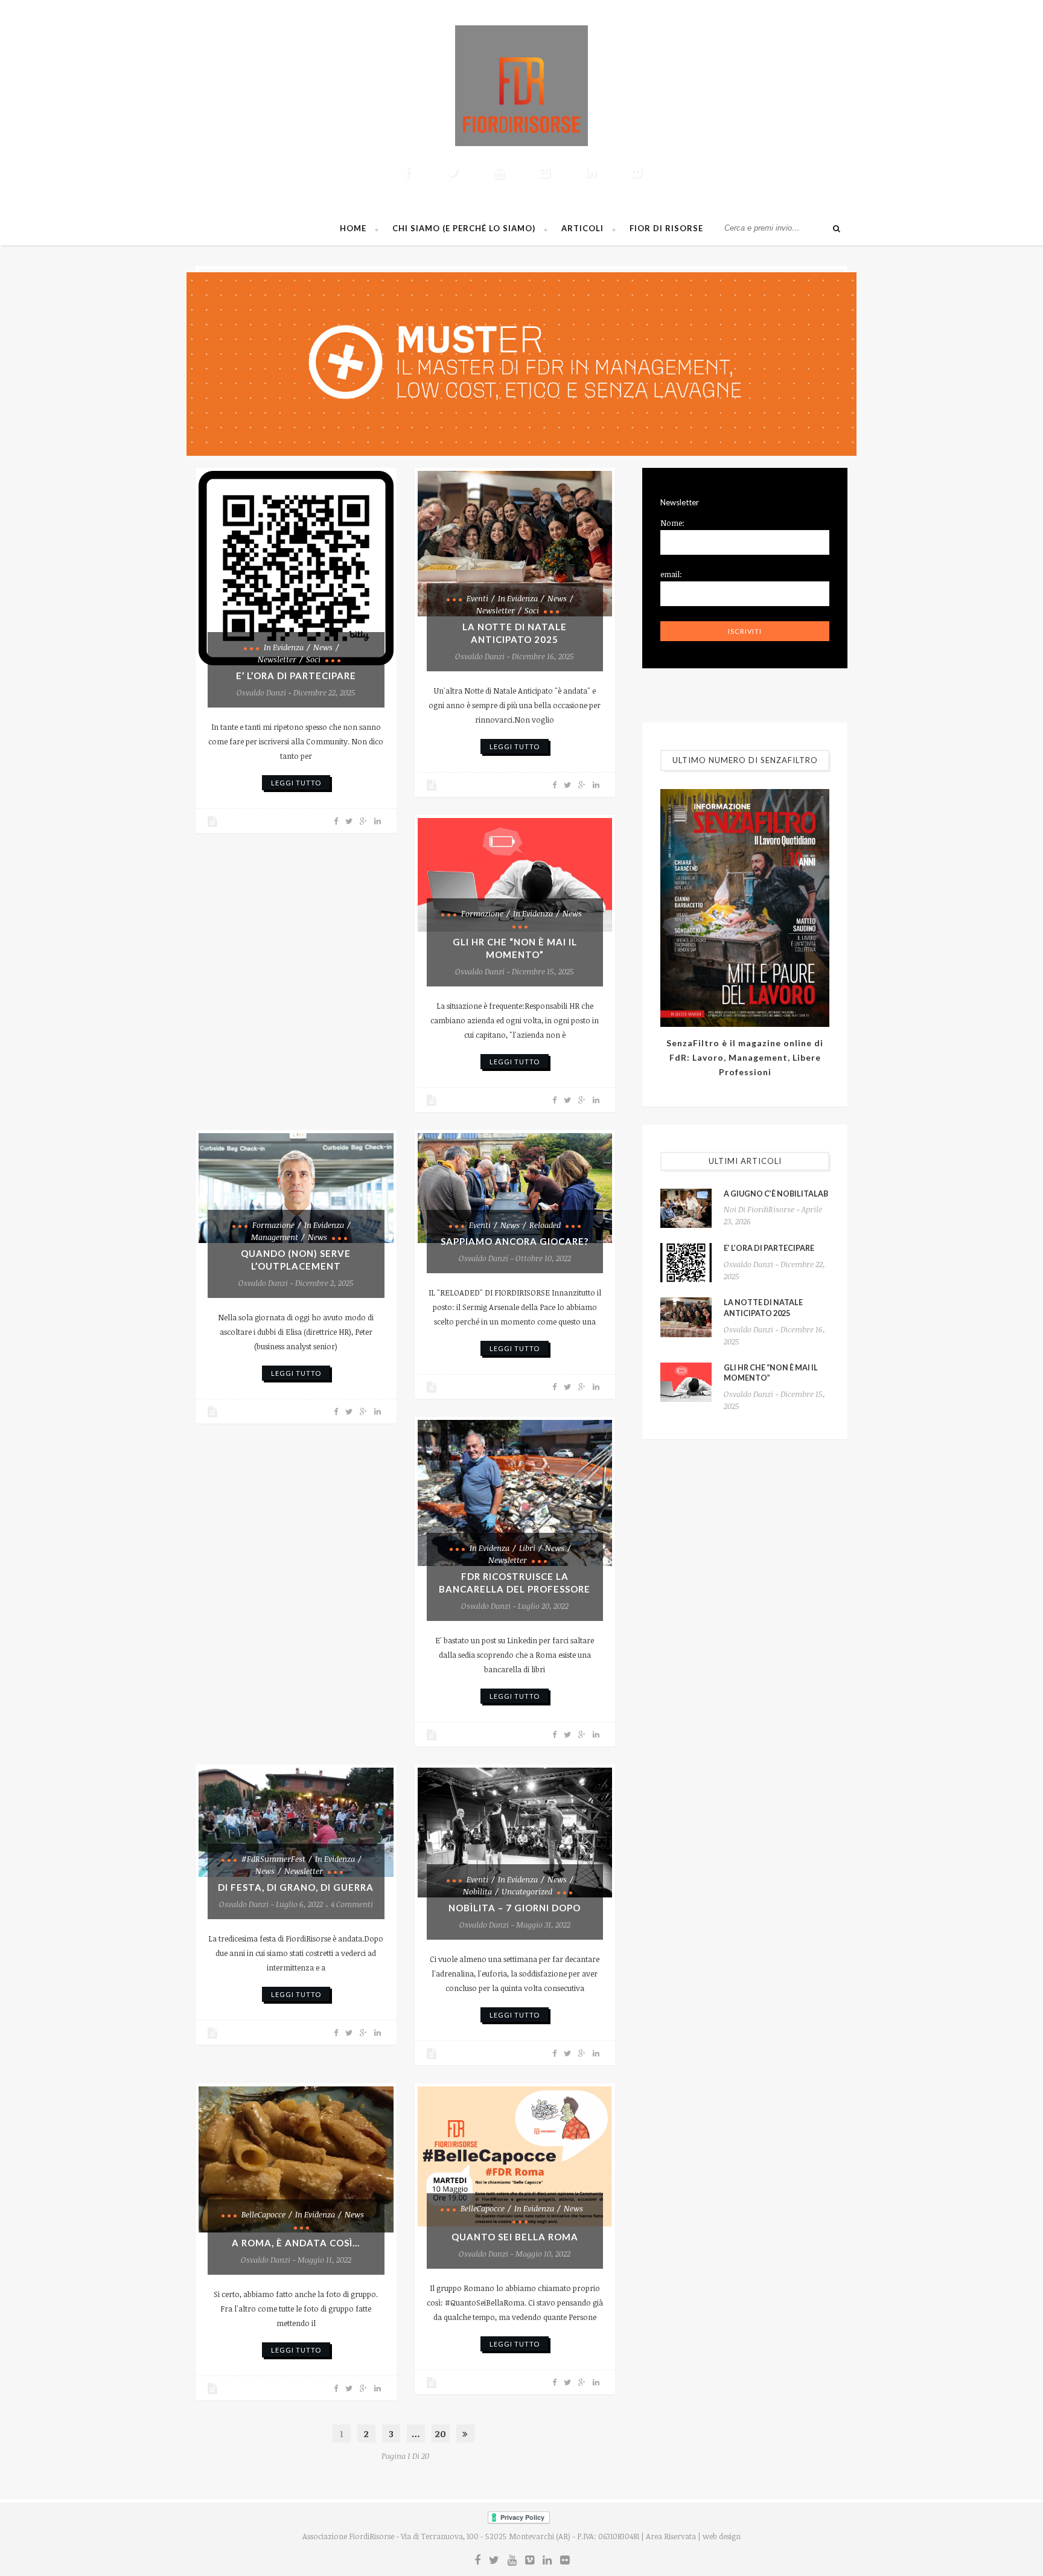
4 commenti (352, 1904)
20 (440, 2434)
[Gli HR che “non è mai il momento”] (515, 875)
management (275, 1237)
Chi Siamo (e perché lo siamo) (464, 228)
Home (353, 228)
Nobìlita (477, 1891)
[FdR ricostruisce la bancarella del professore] (515, 1493)
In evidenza (284, 647)
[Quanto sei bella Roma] (515, 2156)
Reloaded (545, 1225)
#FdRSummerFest (273, 1859)
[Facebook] (407, 172)
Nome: (672, 523)
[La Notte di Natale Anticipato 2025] (515, 544)
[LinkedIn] (590, 172)
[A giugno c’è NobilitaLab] (686, 1208)
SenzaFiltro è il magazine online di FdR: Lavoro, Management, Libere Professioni (745, 1057)
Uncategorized (527, 1891)
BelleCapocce (263, 2214)
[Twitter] (453, 172)
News (323, 647)
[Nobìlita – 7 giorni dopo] (515, 1833)
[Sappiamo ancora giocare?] (515, 1188)
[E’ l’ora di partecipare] (296, 568)
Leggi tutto (296, 783)
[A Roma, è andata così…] (296, 2159)
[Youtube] (499, 172)
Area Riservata (671, 2536)
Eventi (477, 598)
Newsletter (277, 659)
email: (671, 574)
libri (527, 1548)
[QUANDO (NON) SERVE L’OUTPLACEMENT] (296, 1188)
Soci (313, 659)
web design (722, 2536)
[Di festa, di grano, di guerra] (296, 1823)
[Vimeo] (544, 172)
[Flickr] (636, 172)
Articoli (582, 228)
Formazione (482, 913)
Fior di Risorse (666, 228)
